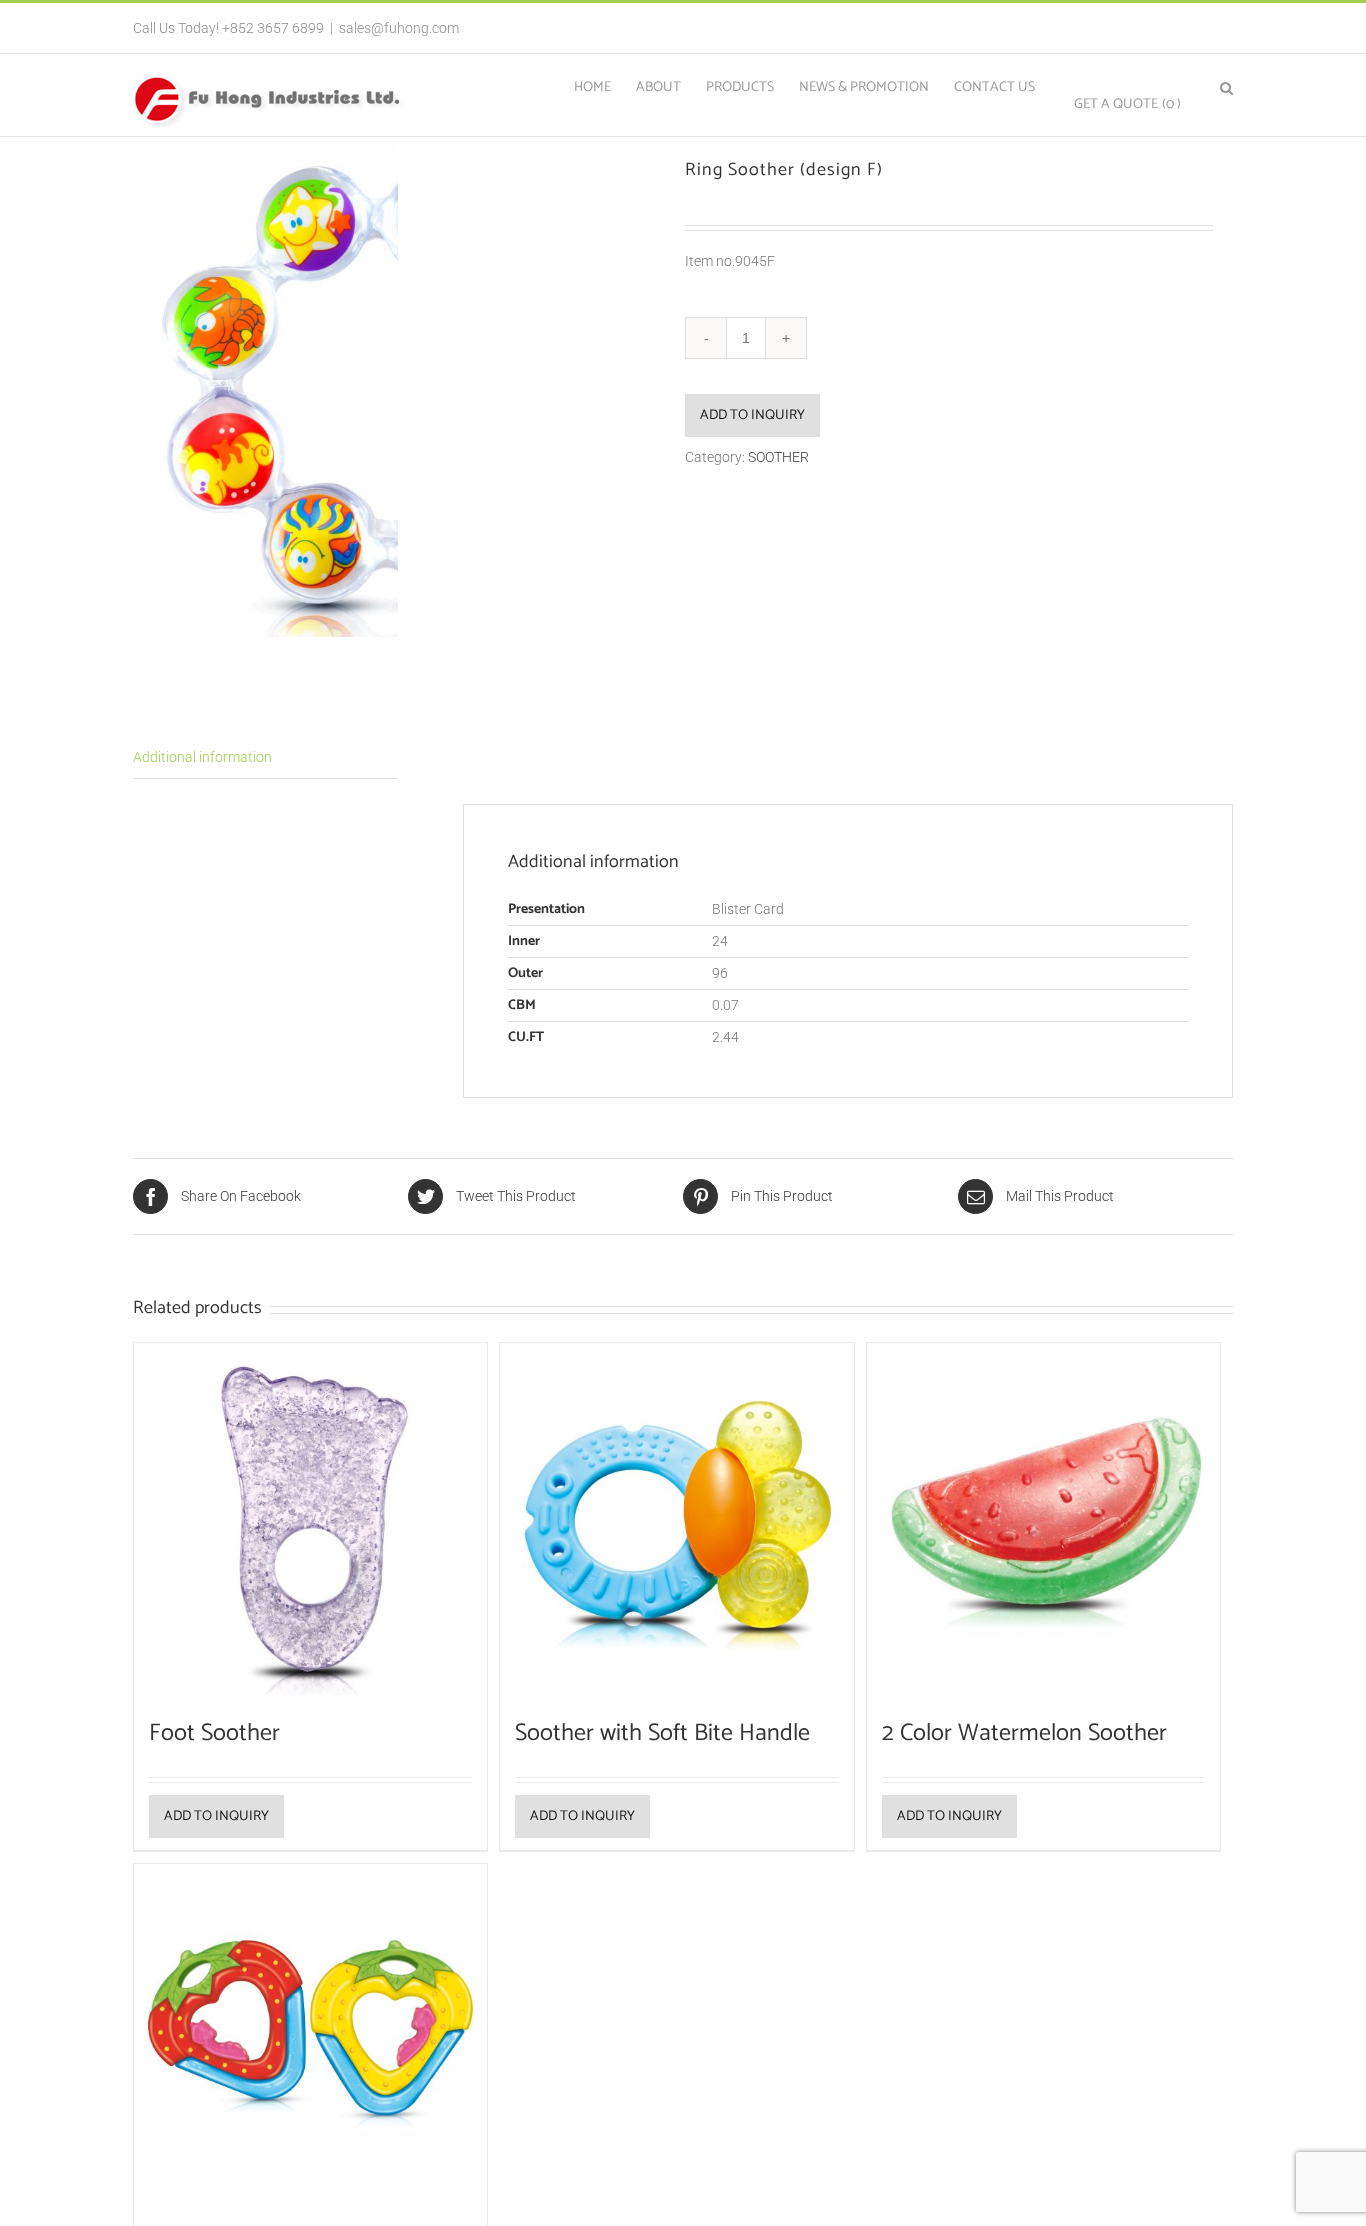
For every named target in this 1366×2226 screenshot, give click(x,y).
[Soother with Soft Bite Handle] (676, 1519)
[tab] (265, 758)
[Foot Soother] (310, 1519)
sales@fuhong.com (399, 28)
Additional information (202, 757)
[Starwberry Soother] (310, 2040)
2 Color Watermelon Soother (1024, 1733)
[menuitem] (605, 86)
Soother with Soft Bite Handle (662, 1733)
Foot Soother (214, 1733)
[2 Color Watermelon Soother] (1043, 1519)
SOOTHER (778, 457)
